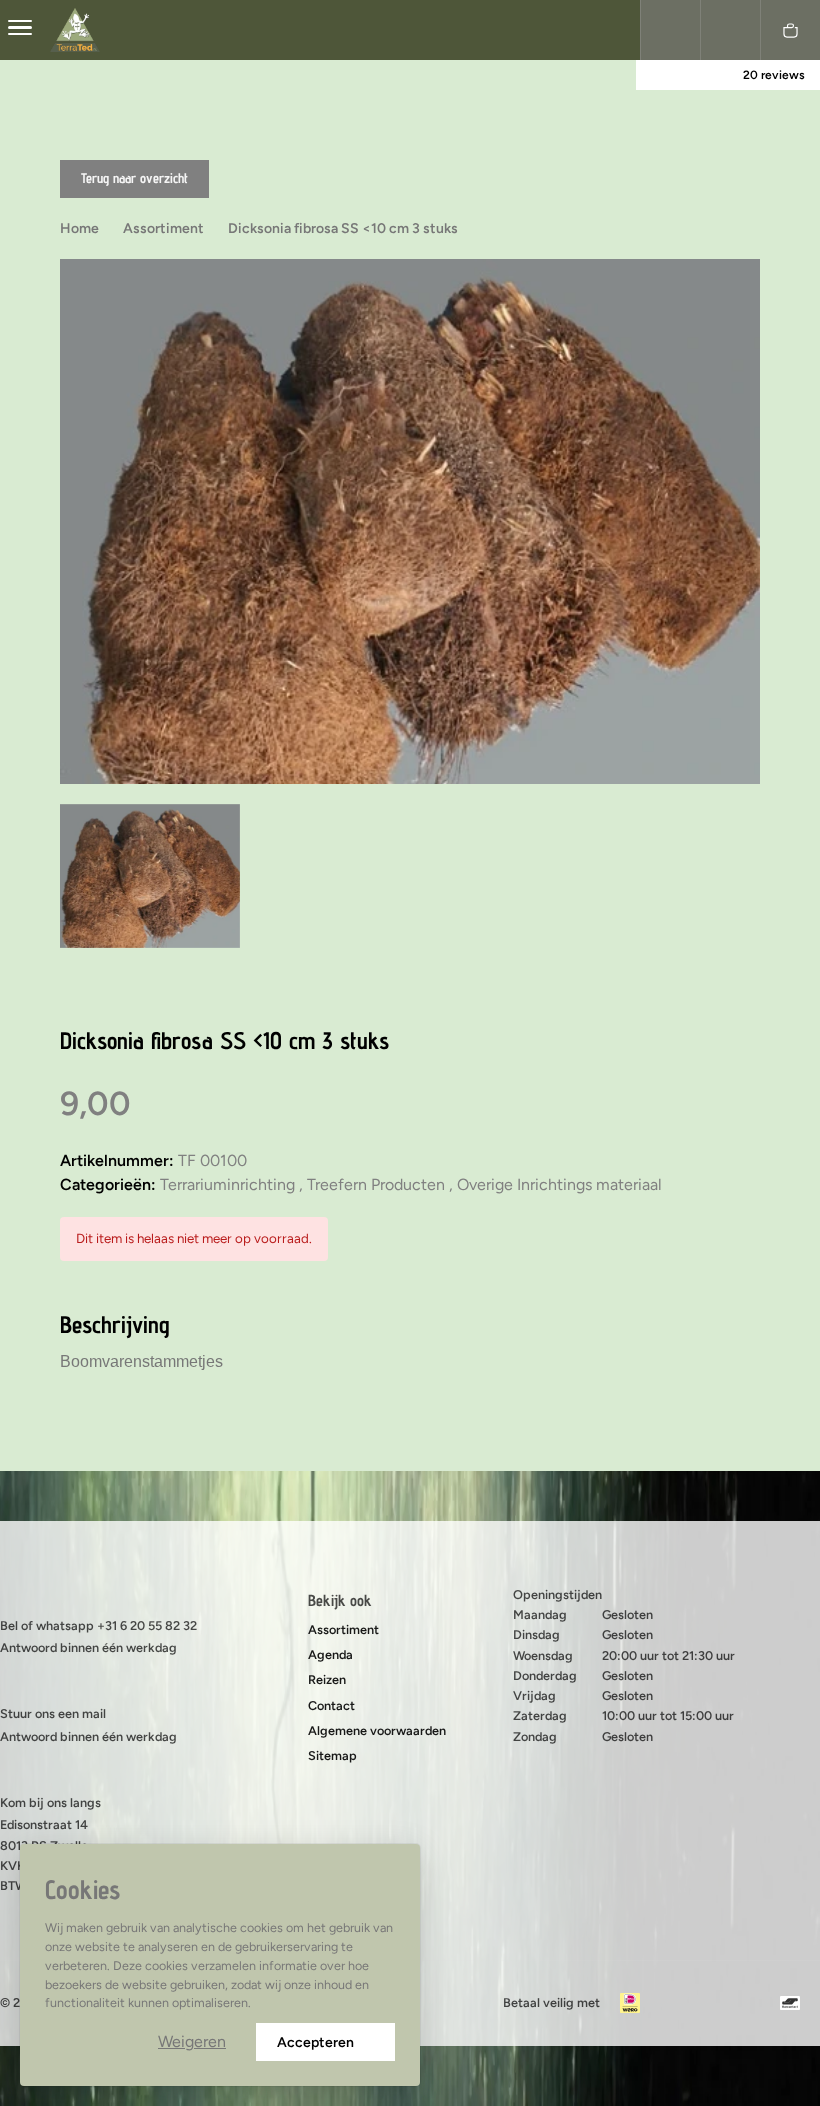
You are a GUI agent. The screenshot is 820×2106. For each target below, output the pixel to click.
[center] (20, 30)
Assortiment (343, 1629)
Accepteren (315, 2042)
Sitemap (332, 1755)
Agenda (330, 1654)
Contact (331, 1705)
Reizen (327, 1679)
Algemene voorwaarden (377, 1730)
